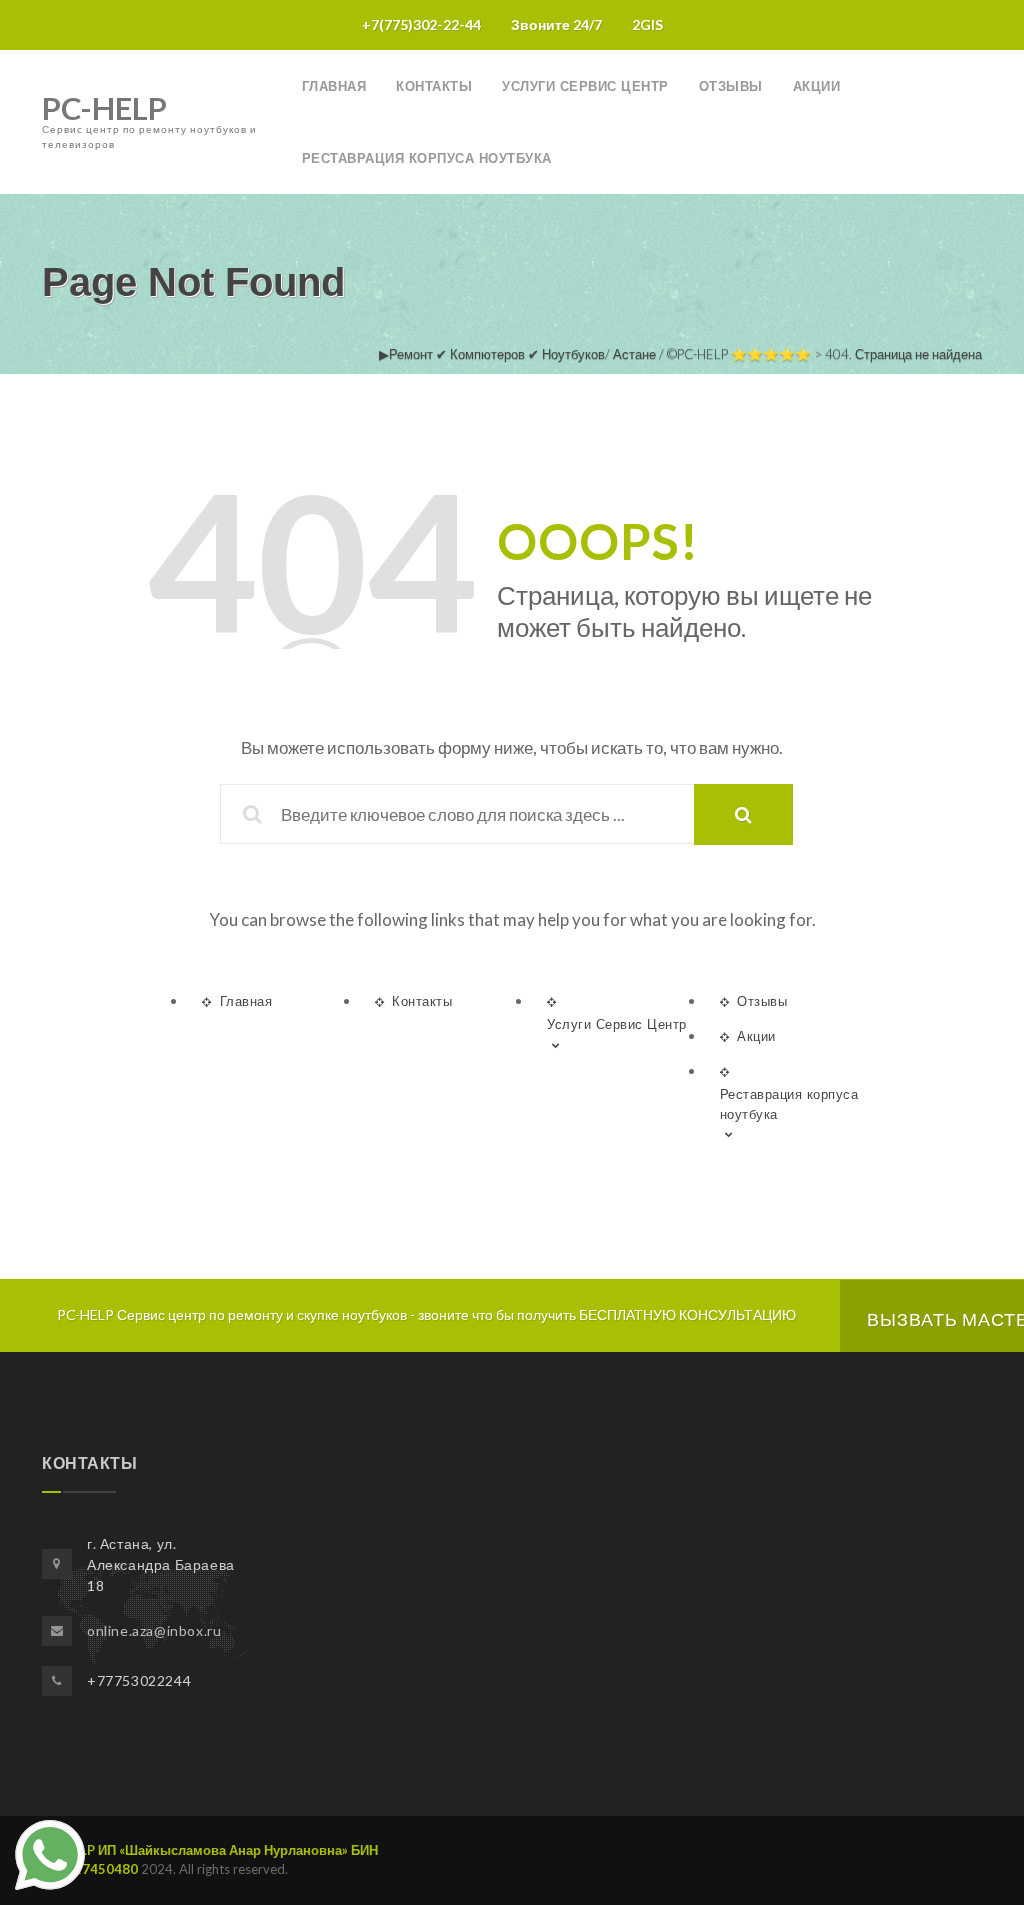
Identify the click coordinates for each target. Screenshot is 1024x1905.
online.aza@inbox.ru (154, 1630)
